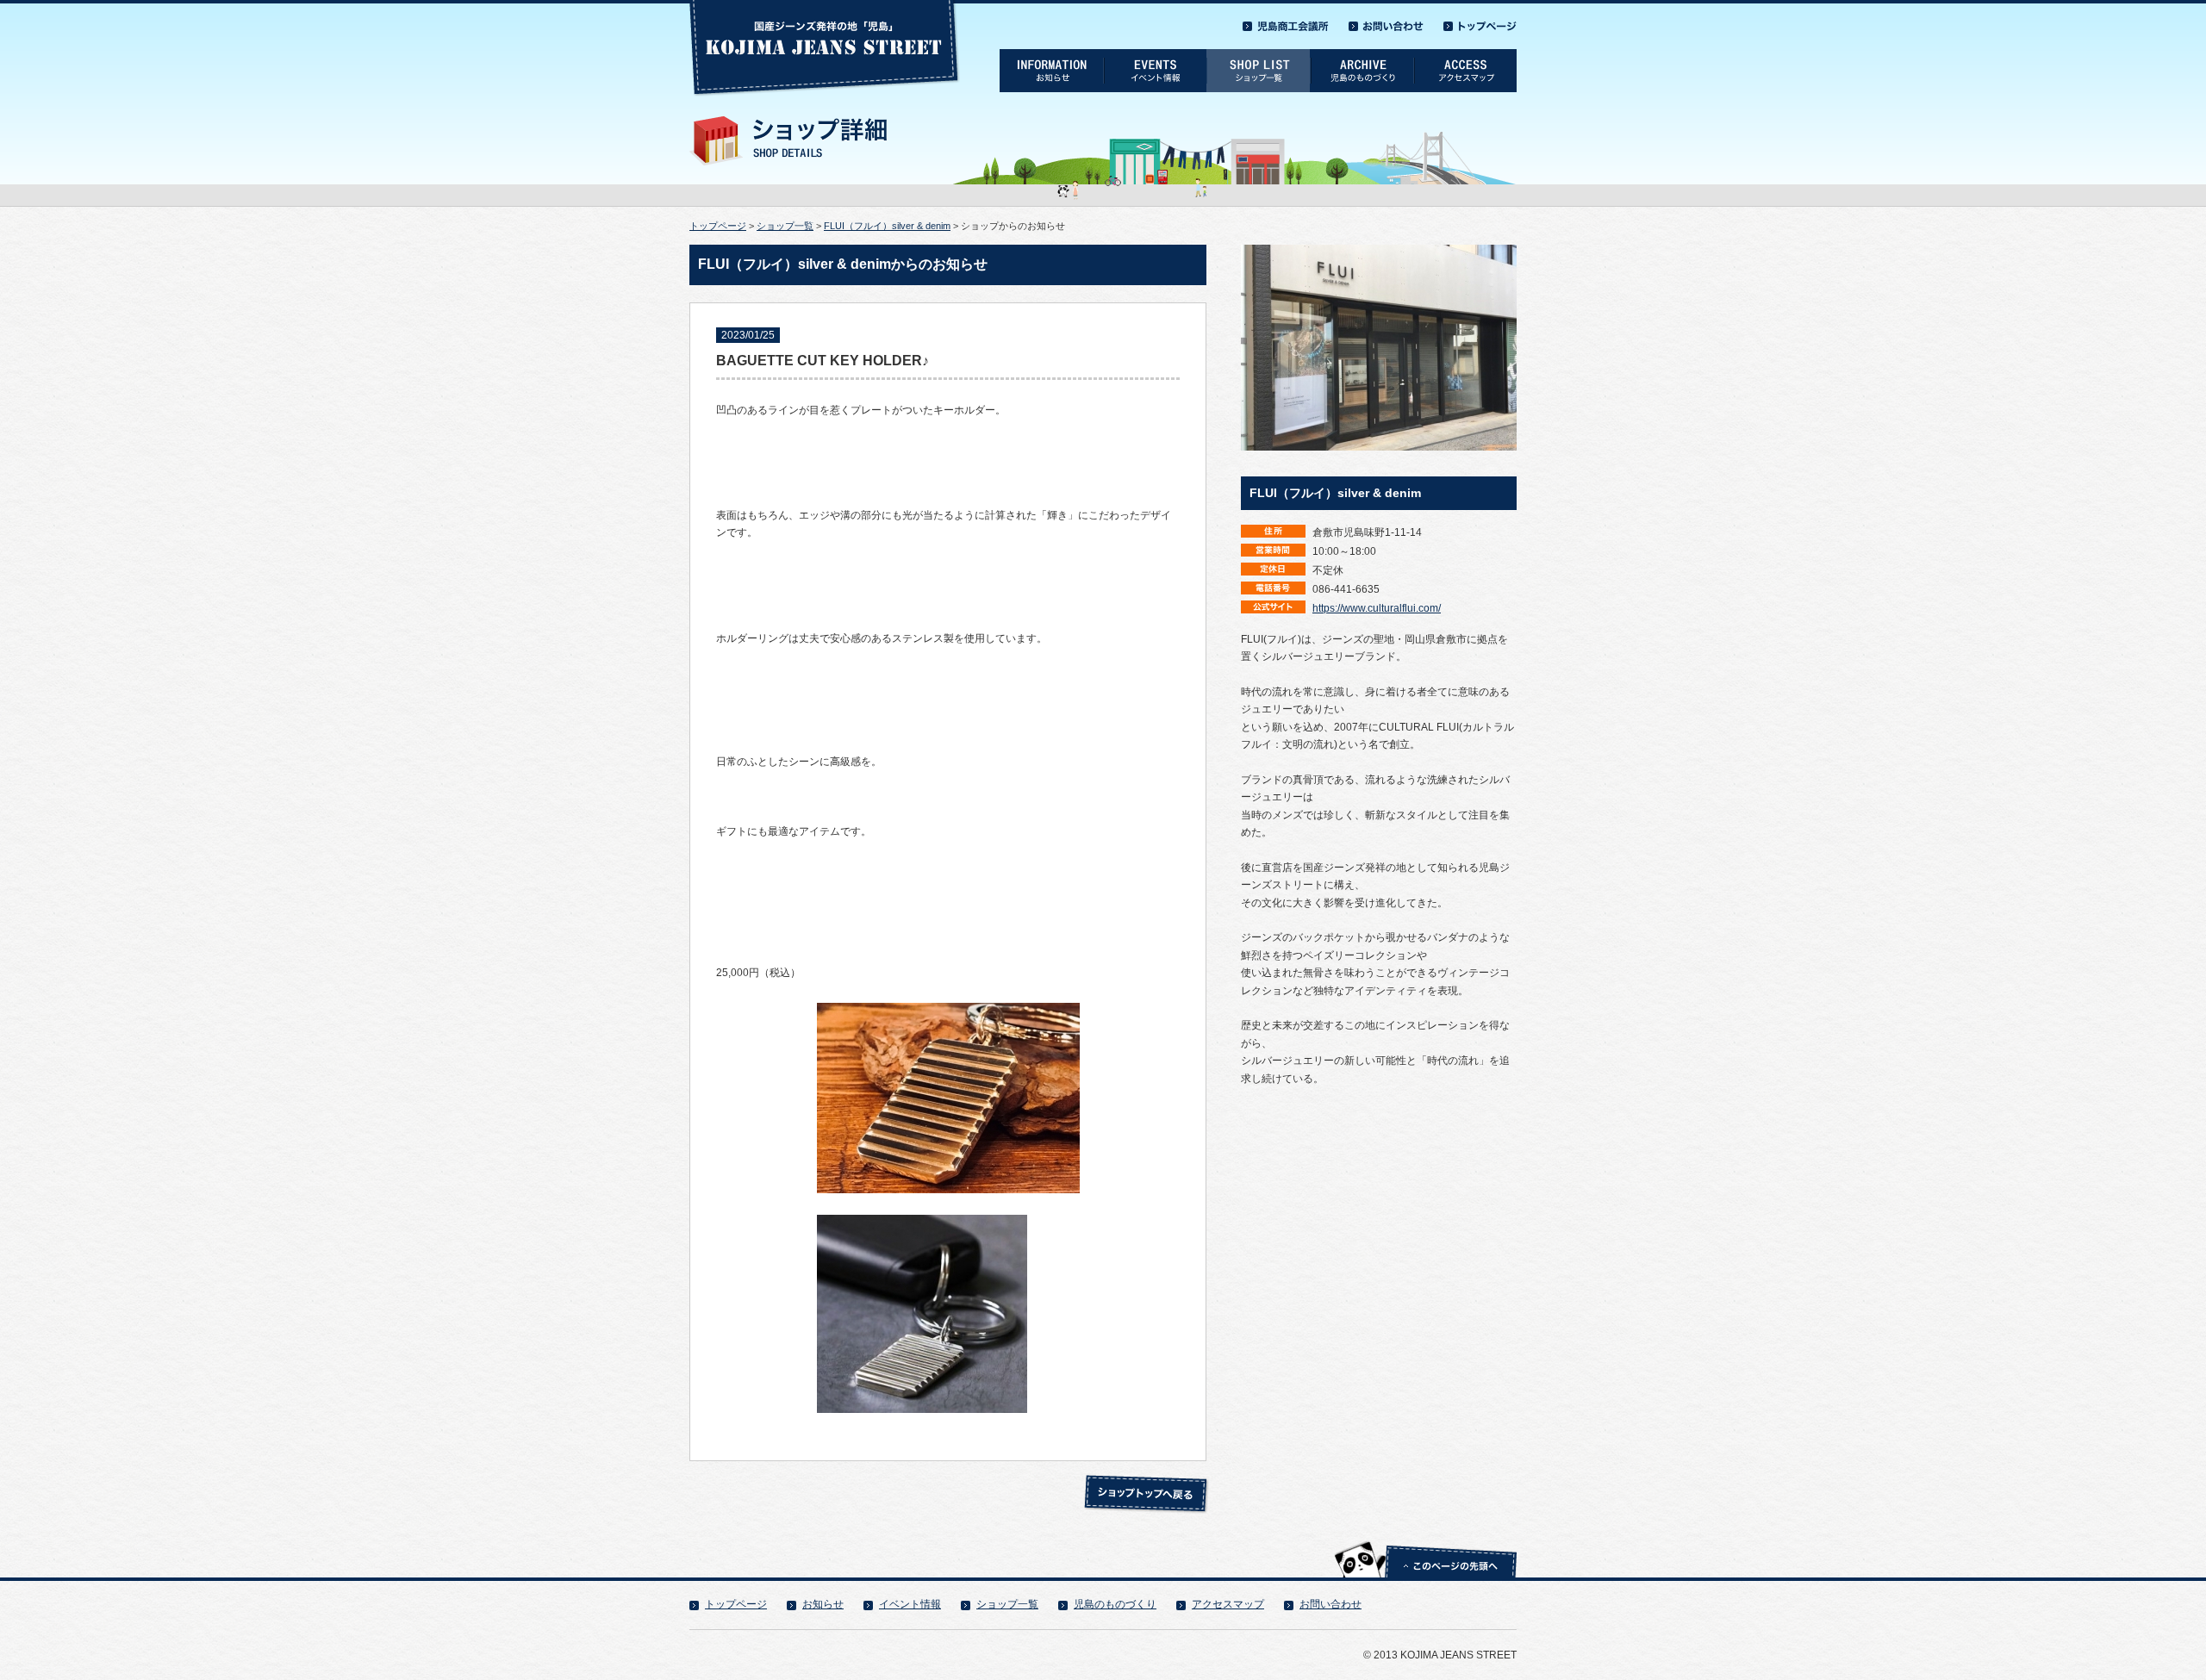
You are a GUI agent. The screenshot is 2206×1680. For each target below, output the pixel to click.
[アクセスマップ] (1465, 55)
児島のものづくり (1115, 1604)
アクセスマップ (1228, 1604)
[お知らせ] (1051, 55)
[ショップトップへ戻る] (1146, 1480)
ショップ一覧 (785, 226)
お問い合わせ (1330, 1604)
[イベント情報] (1155, 55)
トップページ (718, 226)
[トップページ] (1480, 22)
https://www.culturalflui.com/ (1377, 608)
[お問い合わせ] (1386, 22)
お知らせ (823, 1604)
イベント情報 (910, 1604)
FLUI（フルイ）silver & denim (887, 226)
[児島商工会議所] (1286, 22)
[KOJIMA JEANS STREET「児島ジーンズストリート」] (825, 6)
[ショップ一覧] (1258, 55)
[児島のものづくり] (1362, 55)
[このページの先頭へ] (1425, 1540)
